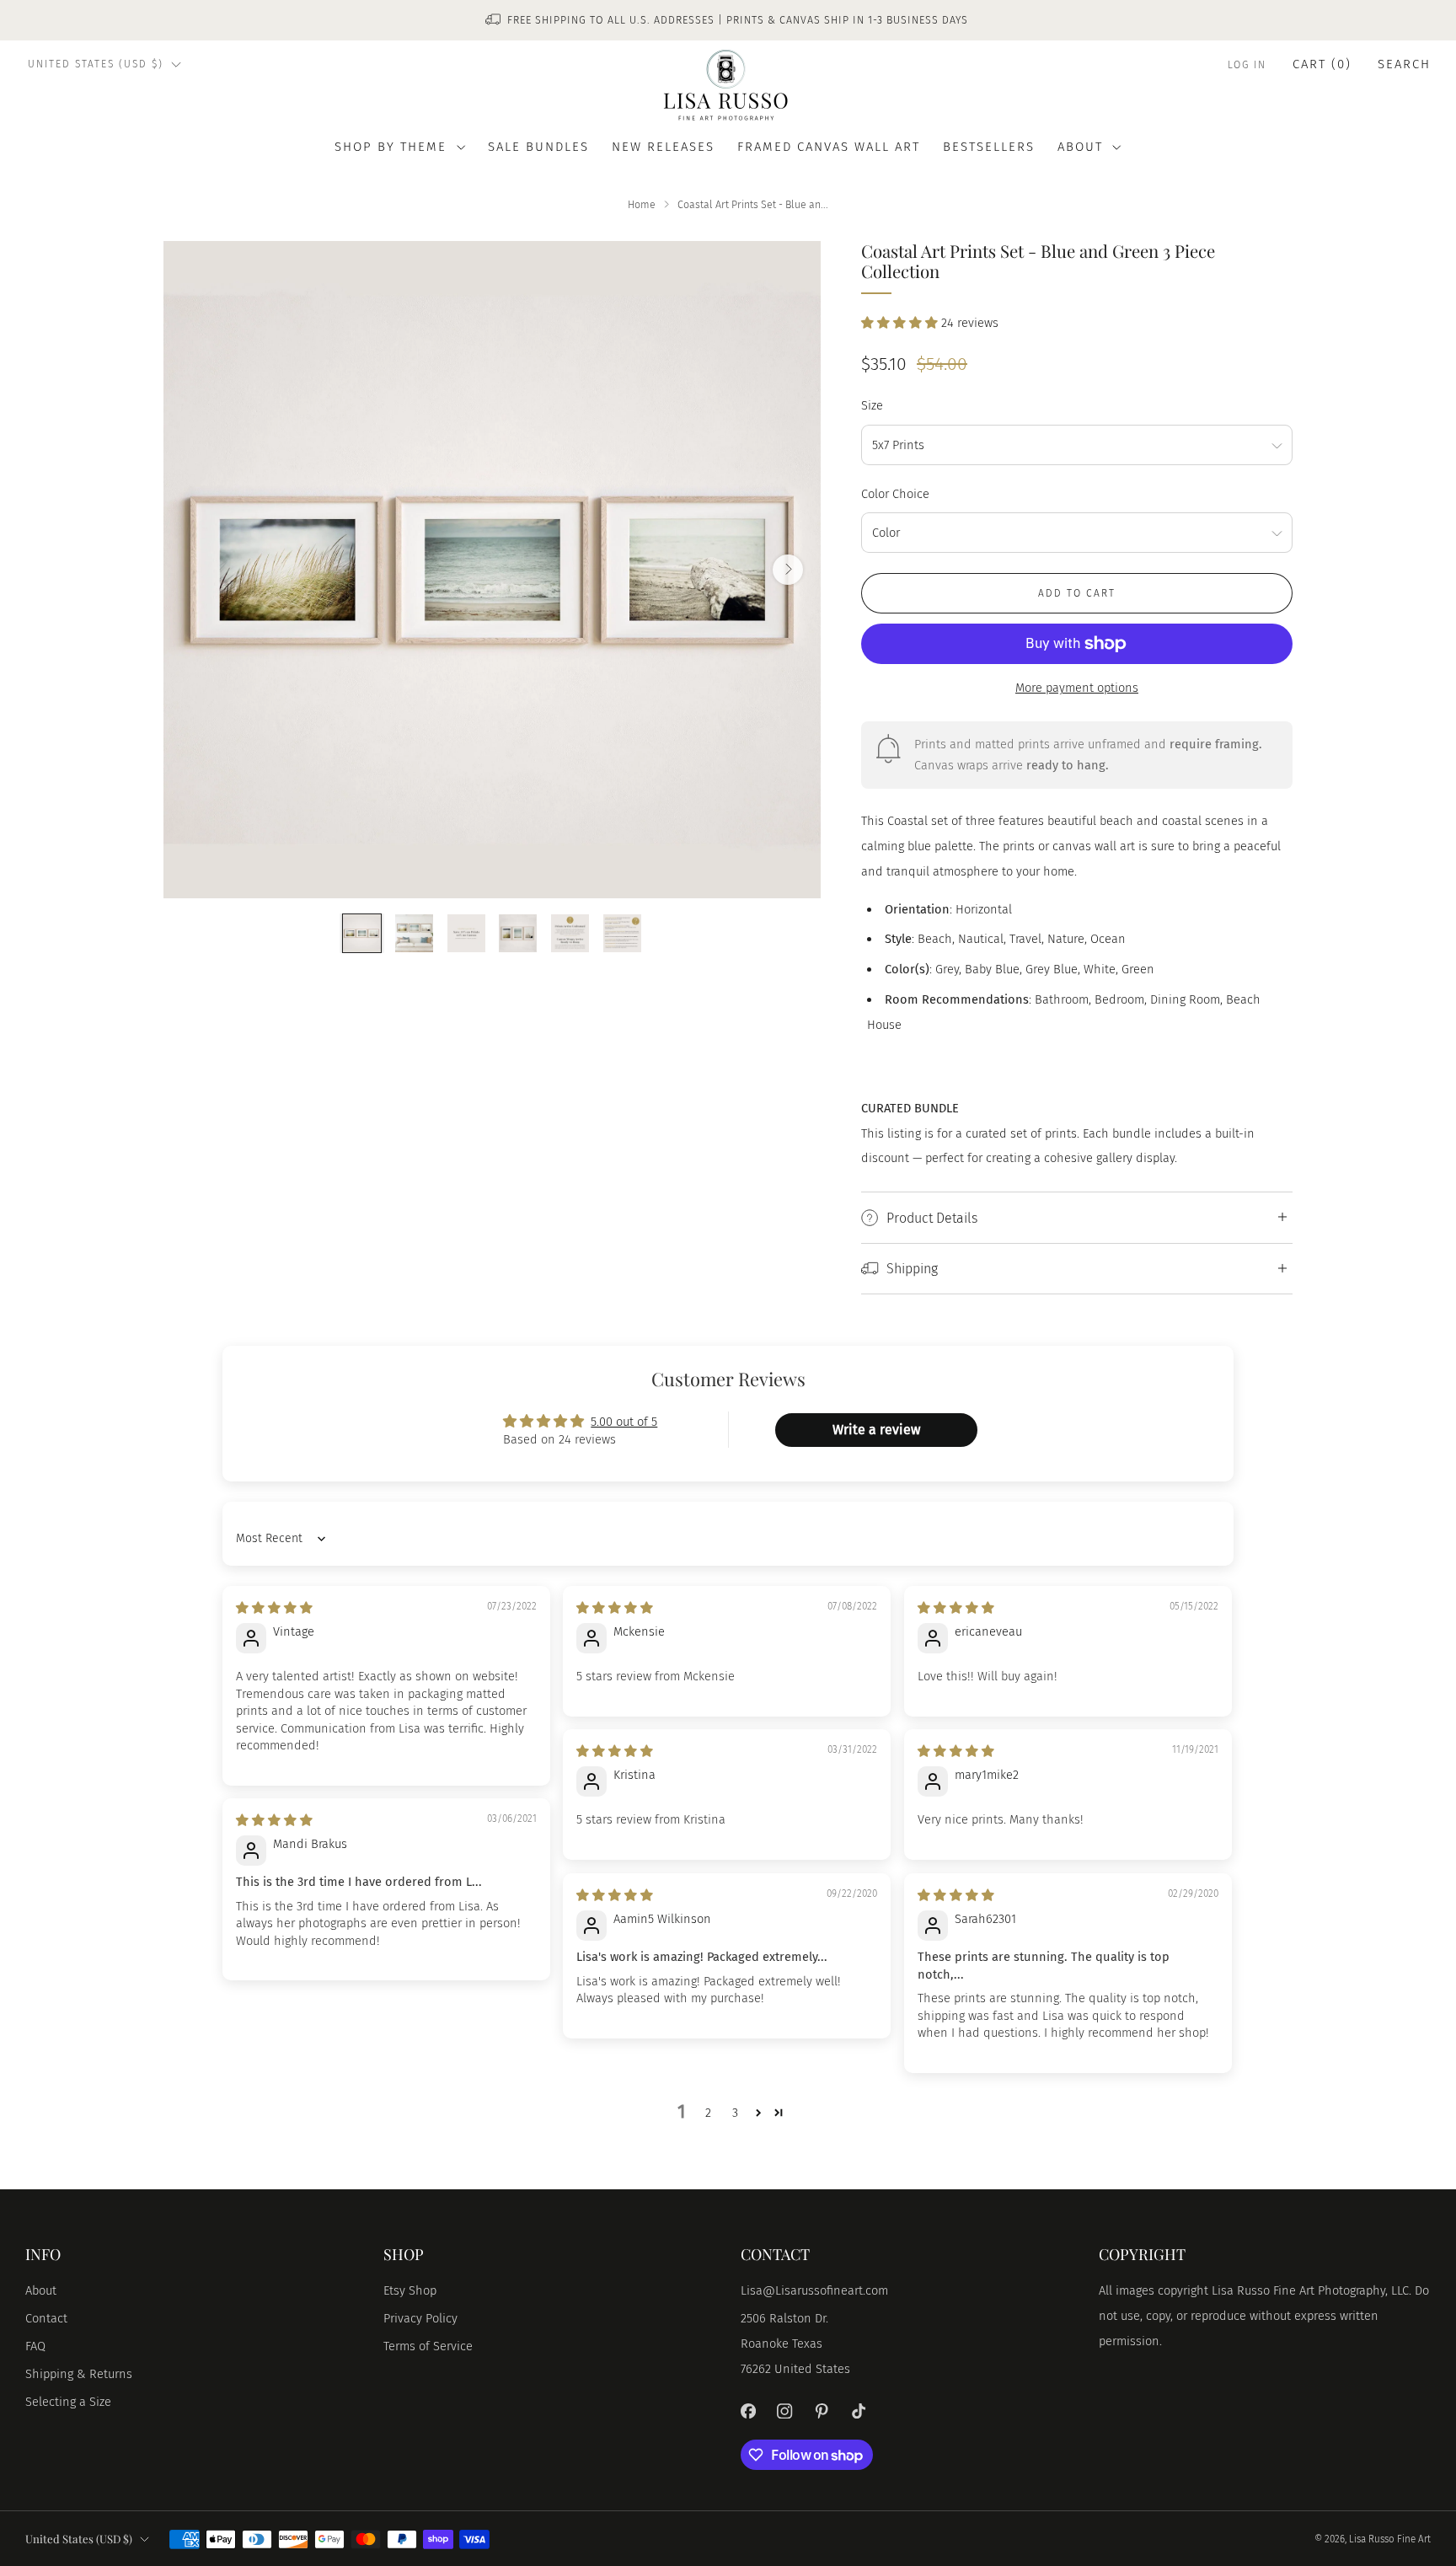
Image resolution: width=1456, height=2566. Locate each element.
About (41, 2290)
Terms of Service (428, 2346)
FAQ (35, 2346)
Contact (46, 2318)
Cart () (1322, 64)
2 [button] (708, 2113)
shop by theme (391, 147)
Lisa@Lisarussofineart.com (814, 2290)
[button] (901, 323)
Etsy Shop (410, 2290)
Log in (1247, 65)
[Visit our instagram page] (785, 2411)
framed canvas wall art (829, 147)
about (1080, 147)
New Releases (663, 147)
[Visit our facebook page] (748, 2411)
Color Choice (895, 494)
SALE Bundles (538, 147)
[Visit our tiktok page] (859, 2411)
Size (872, 405)
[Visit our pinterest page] (822, 2411)
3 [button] (735, 2113)
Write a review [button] (876, 1430)
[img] (274, 1608)
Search (1404, 64)
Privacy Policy (420, 2318)
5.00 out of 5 (624, 1422)
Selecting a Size (68, 2402)
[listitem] (728, 20)
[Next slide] (788, 570)
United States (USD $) (96, 64)
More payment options (1077, 688)
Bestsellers (989, 147)
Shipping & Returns (79, 2374)
